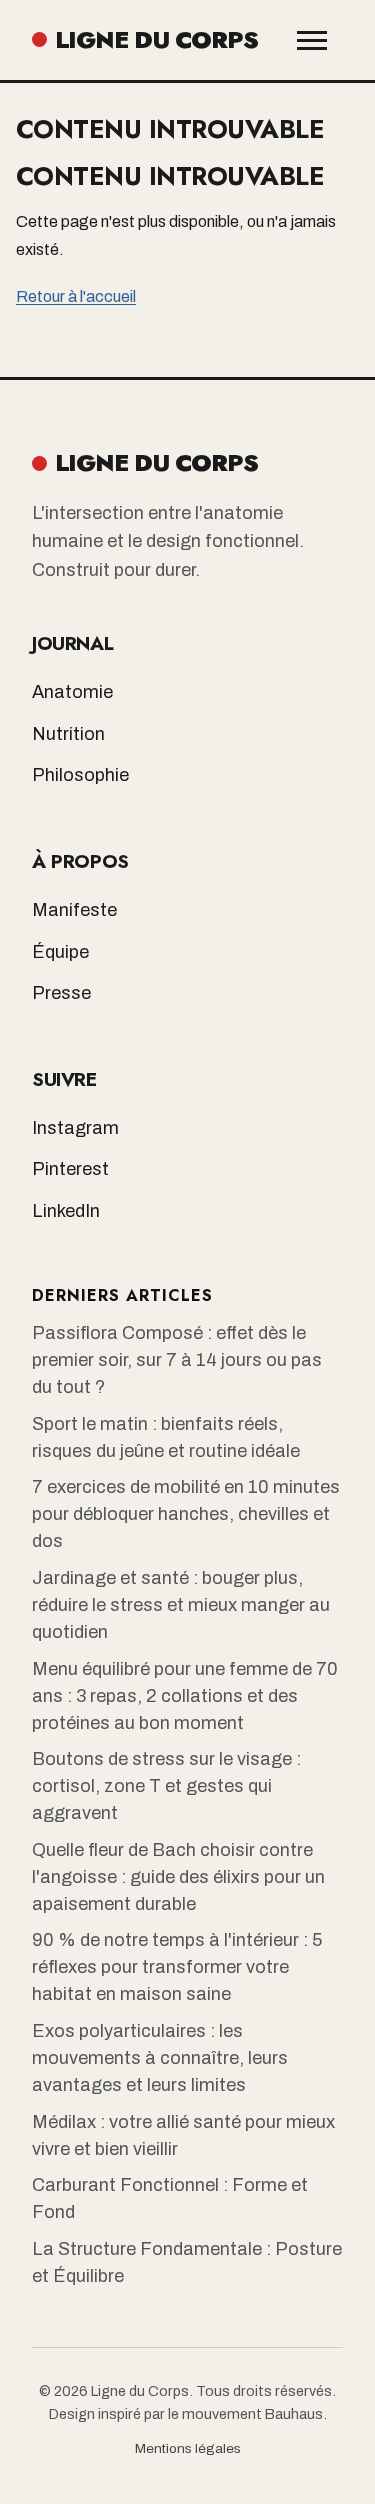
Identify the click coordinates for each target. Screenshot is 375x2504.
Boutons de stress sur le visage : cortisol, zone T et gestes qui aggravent (166, 1786)
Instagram (75, 1128)
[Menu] (312, 40)
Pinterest (70, 1169)
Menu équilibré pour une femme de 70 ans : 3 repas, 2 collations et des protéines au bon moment (185, 1696)
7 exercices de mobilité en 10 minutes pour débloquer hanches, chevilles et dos (186, 1514)
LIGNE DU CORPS (156, 39)
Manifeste (74, 910)
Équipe (60, 952)
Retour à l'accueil (76, 296)
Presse (61, 993)
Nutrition (68, 734)
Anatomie (72, 692)
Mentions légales (188, 2448)
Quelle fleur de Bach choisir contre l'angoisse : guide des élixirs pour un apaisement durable (178, 1877)
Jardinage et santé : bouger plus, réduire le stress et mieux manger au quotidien (181, 1605)
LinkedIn (66, 1211)
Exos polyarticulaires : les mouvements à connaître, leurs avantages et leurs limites (160, 2058)
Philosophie (80, 775)
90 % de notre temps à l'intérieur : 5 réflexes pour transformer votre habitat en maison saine (177, 1967)
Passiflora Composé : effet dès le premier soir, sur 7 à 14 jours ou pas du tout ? (177, 1360)
